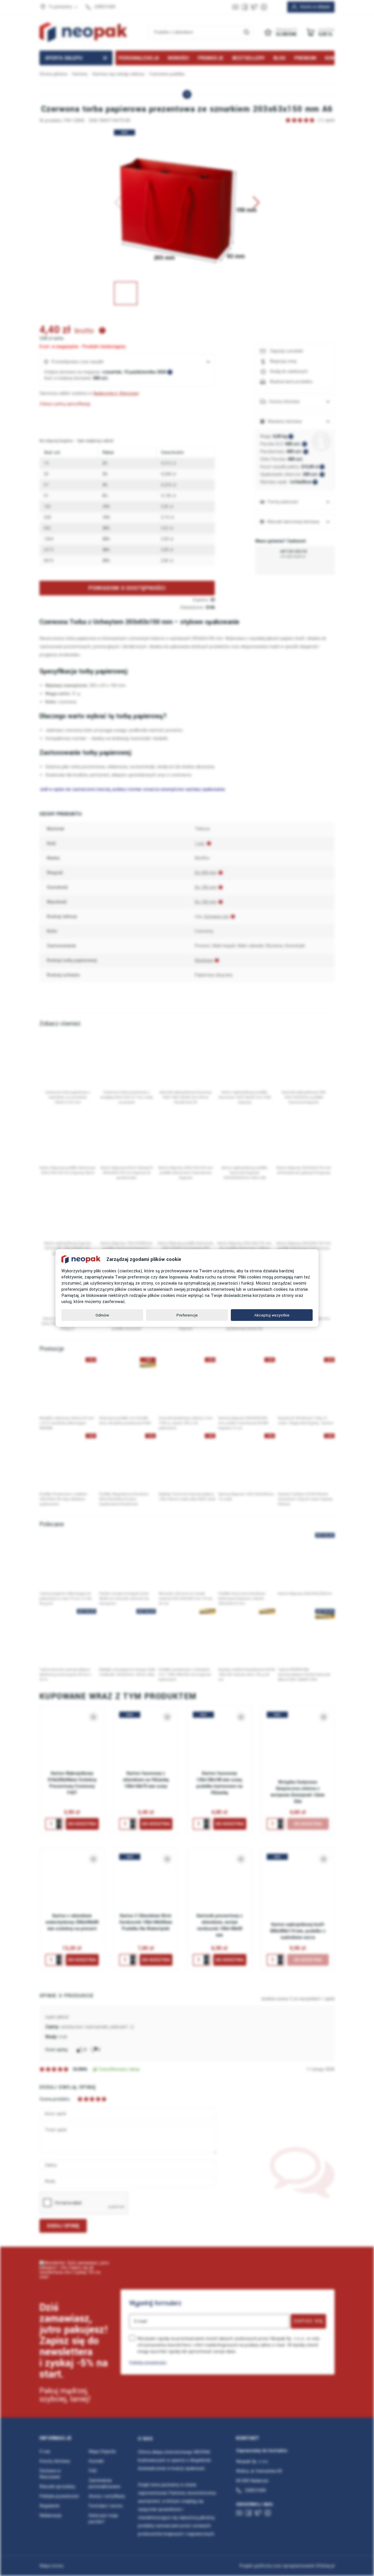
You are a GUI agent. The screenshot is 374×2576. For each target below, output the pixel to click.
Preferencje (187, 1315)
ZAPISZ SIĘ (308, 2321)
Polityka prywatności (148, 2362)
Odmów (102, 1315)
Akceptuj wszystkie (272, 1315)
